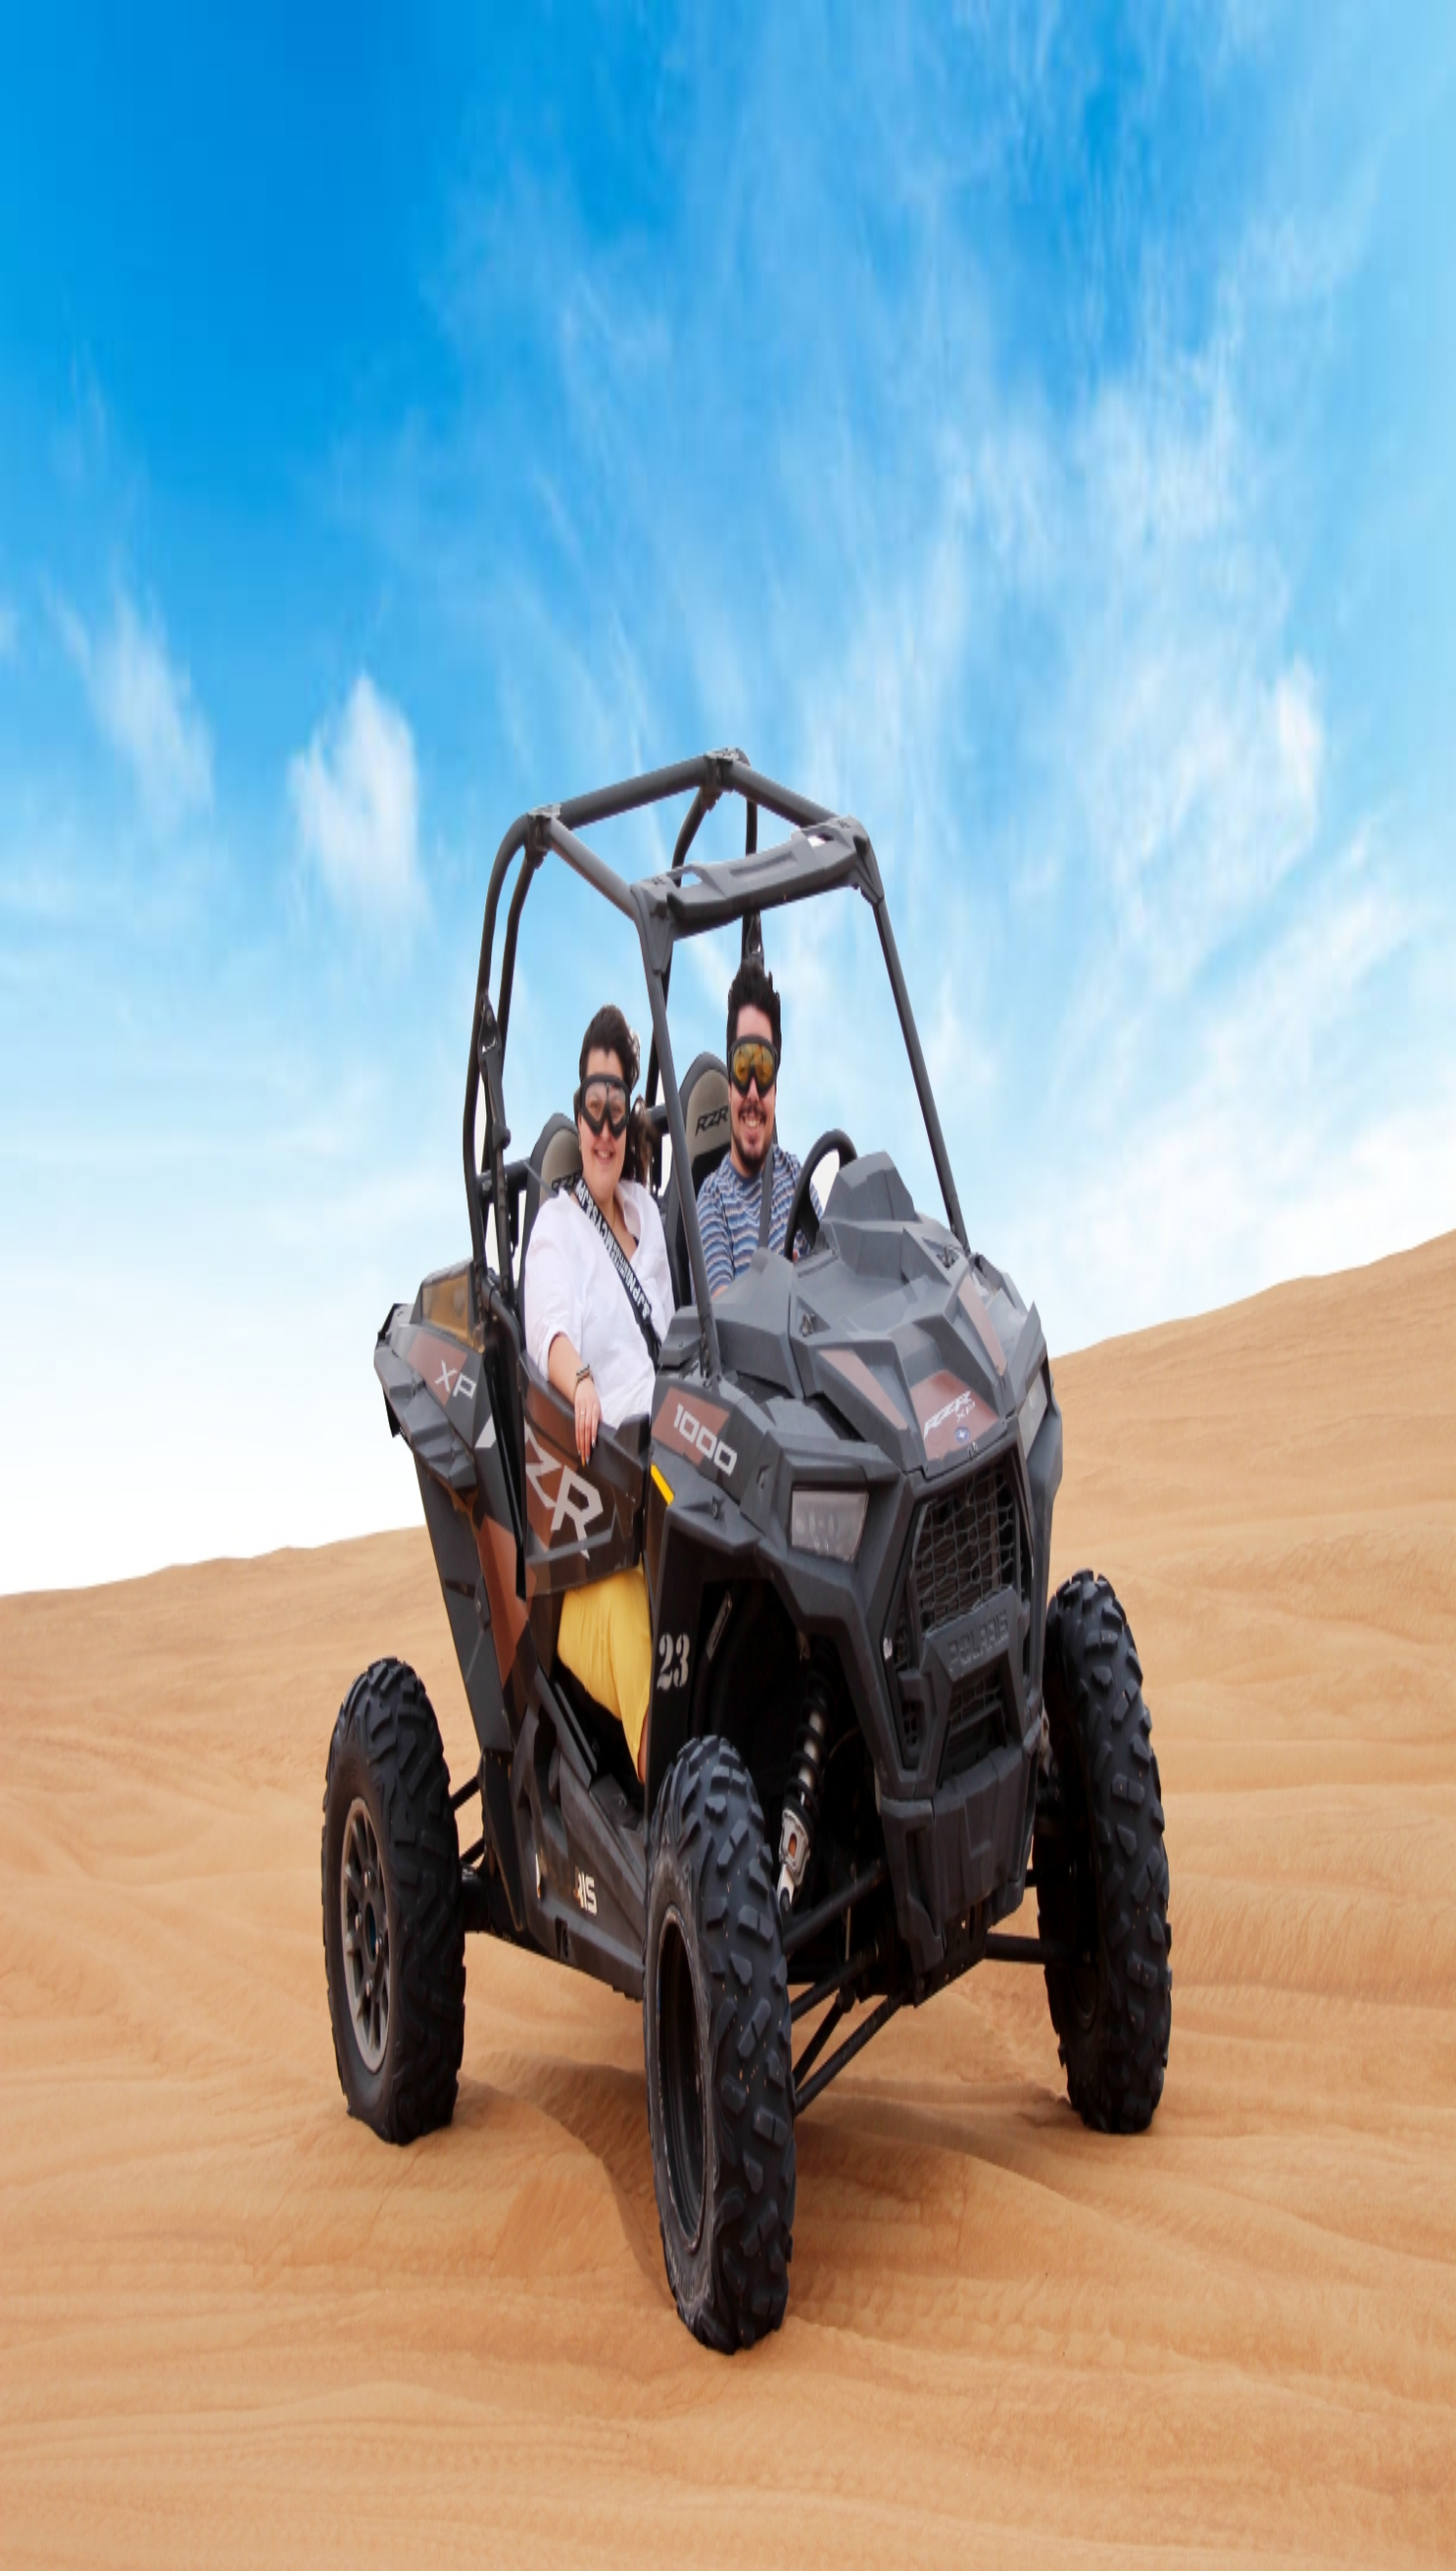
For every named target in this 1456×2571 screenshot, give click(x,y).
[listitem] (728, 2302)
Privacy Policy (53, 2516)
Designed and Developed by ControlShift (138, 2498)
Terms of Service (152, 2516)
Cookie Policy (250, 2516)
